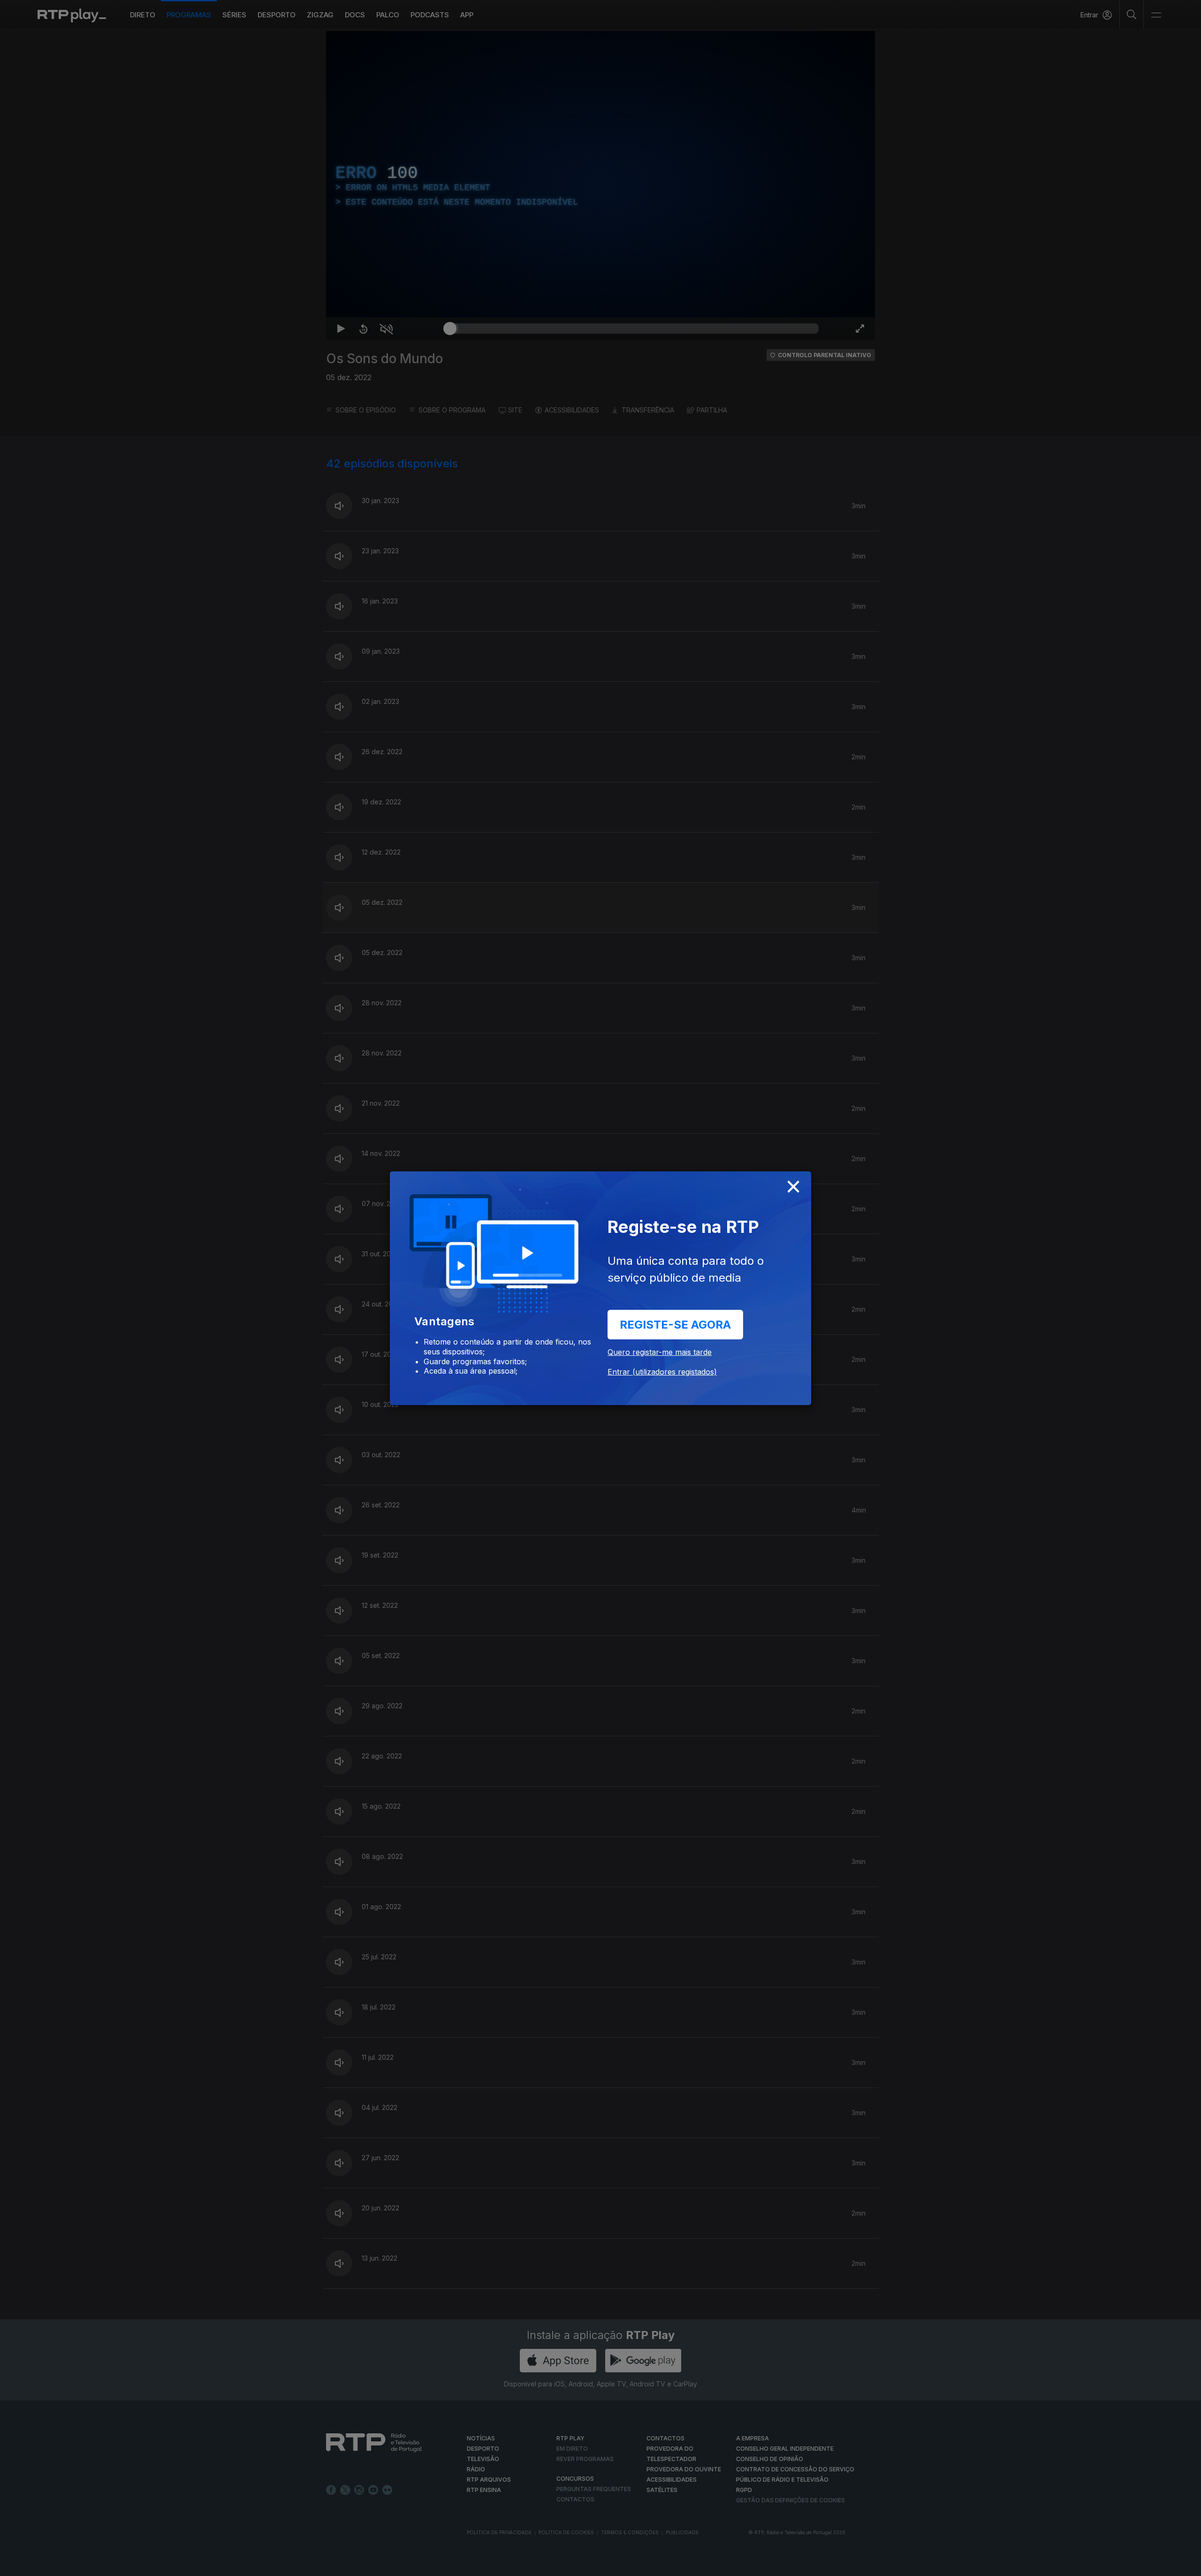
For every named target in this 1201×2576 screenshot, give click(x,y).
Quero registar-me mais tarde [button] (660, 1352)
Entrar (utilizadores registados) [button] (662, 1372)
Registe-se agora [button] (675, 1325)
